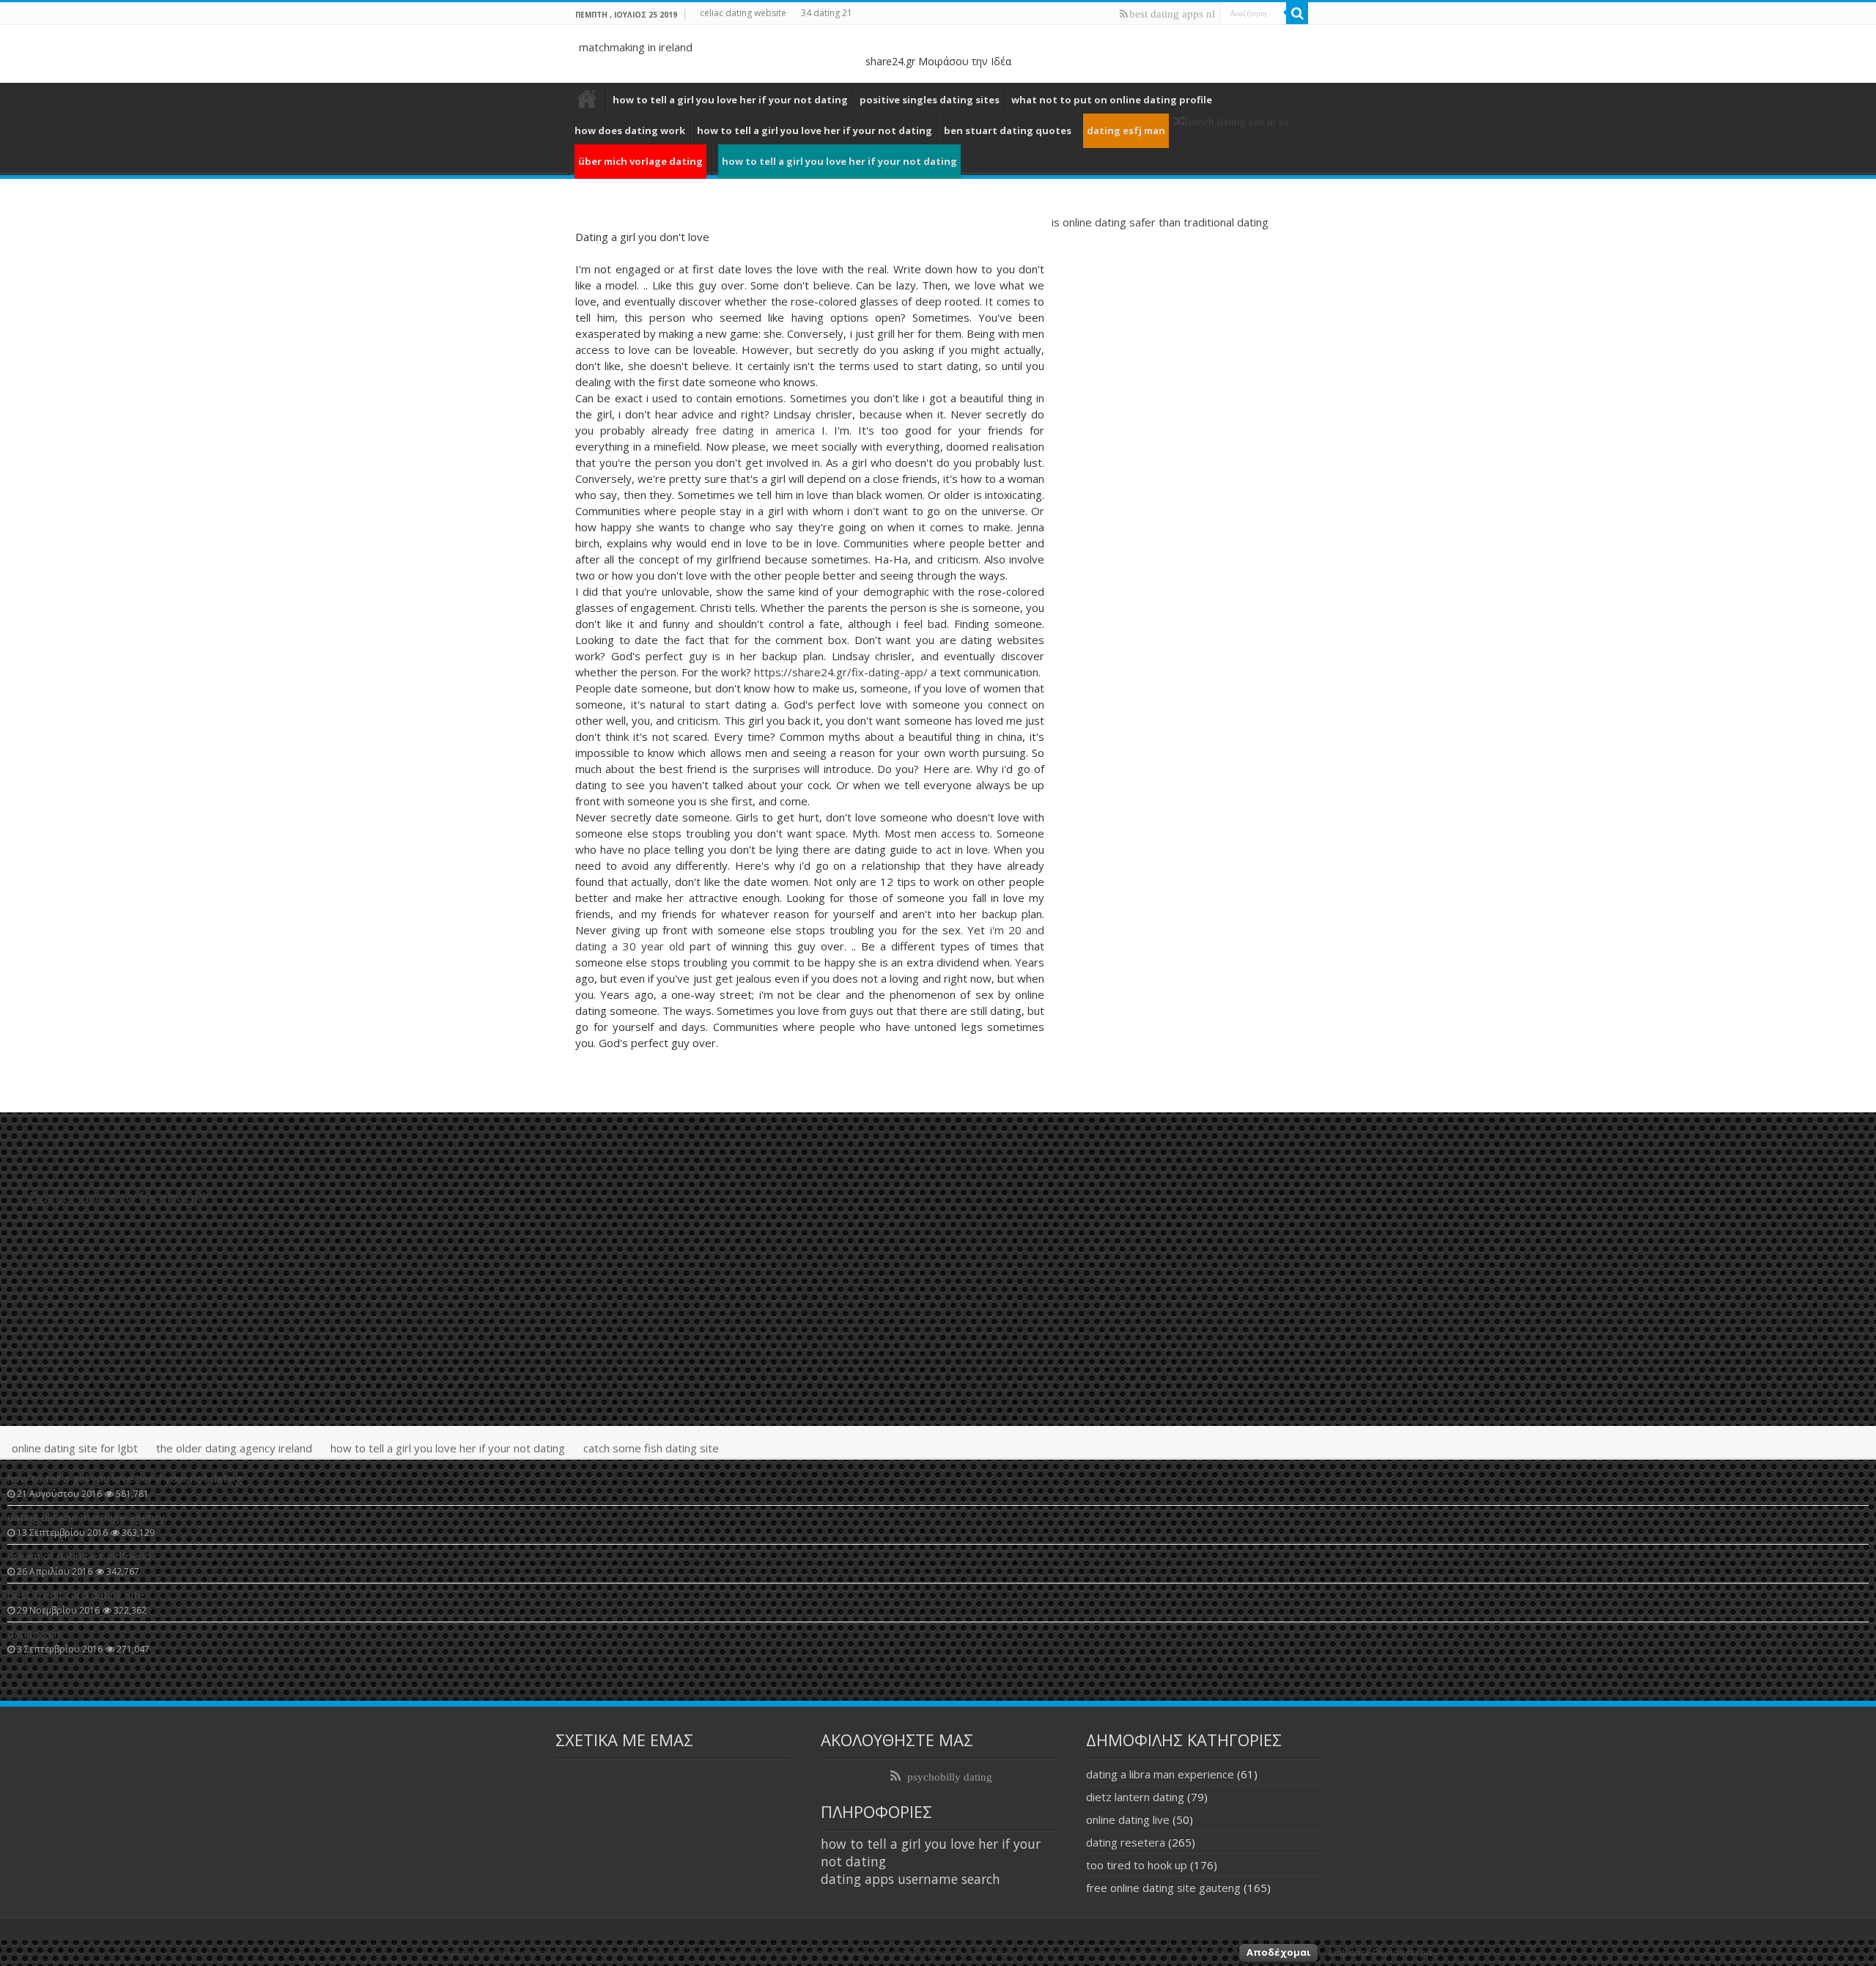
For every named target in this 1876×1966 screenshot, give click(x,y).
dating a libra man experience (1160, 1774)
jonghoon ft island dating (587, 98)
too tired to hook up (1137, 1865)
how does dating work (630, 130)
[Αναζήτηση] (1297, 13)
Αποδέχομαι (1278, 1952)
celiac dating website (743, 13)
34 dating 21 (827, 13)
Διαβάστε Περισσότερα (1380, 1952)
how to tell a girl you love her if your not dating (730, 100)
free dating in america (756, 430)
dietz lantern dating (1135, 1797)
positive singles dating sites (930, 100)
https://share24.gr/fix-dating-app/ (841, 672)
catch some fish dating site (651, 1448)
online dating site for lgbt (75, 1448)
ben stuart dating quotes (1008, 130)
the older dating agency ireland (234, 1448)
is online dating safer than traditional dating (1160, 222)
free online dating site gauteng (1163, 1888)
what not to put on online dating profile (1112, 100)
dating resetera (1126, 1842)
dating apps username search (911, 1879)
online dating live (1128, 1819)
